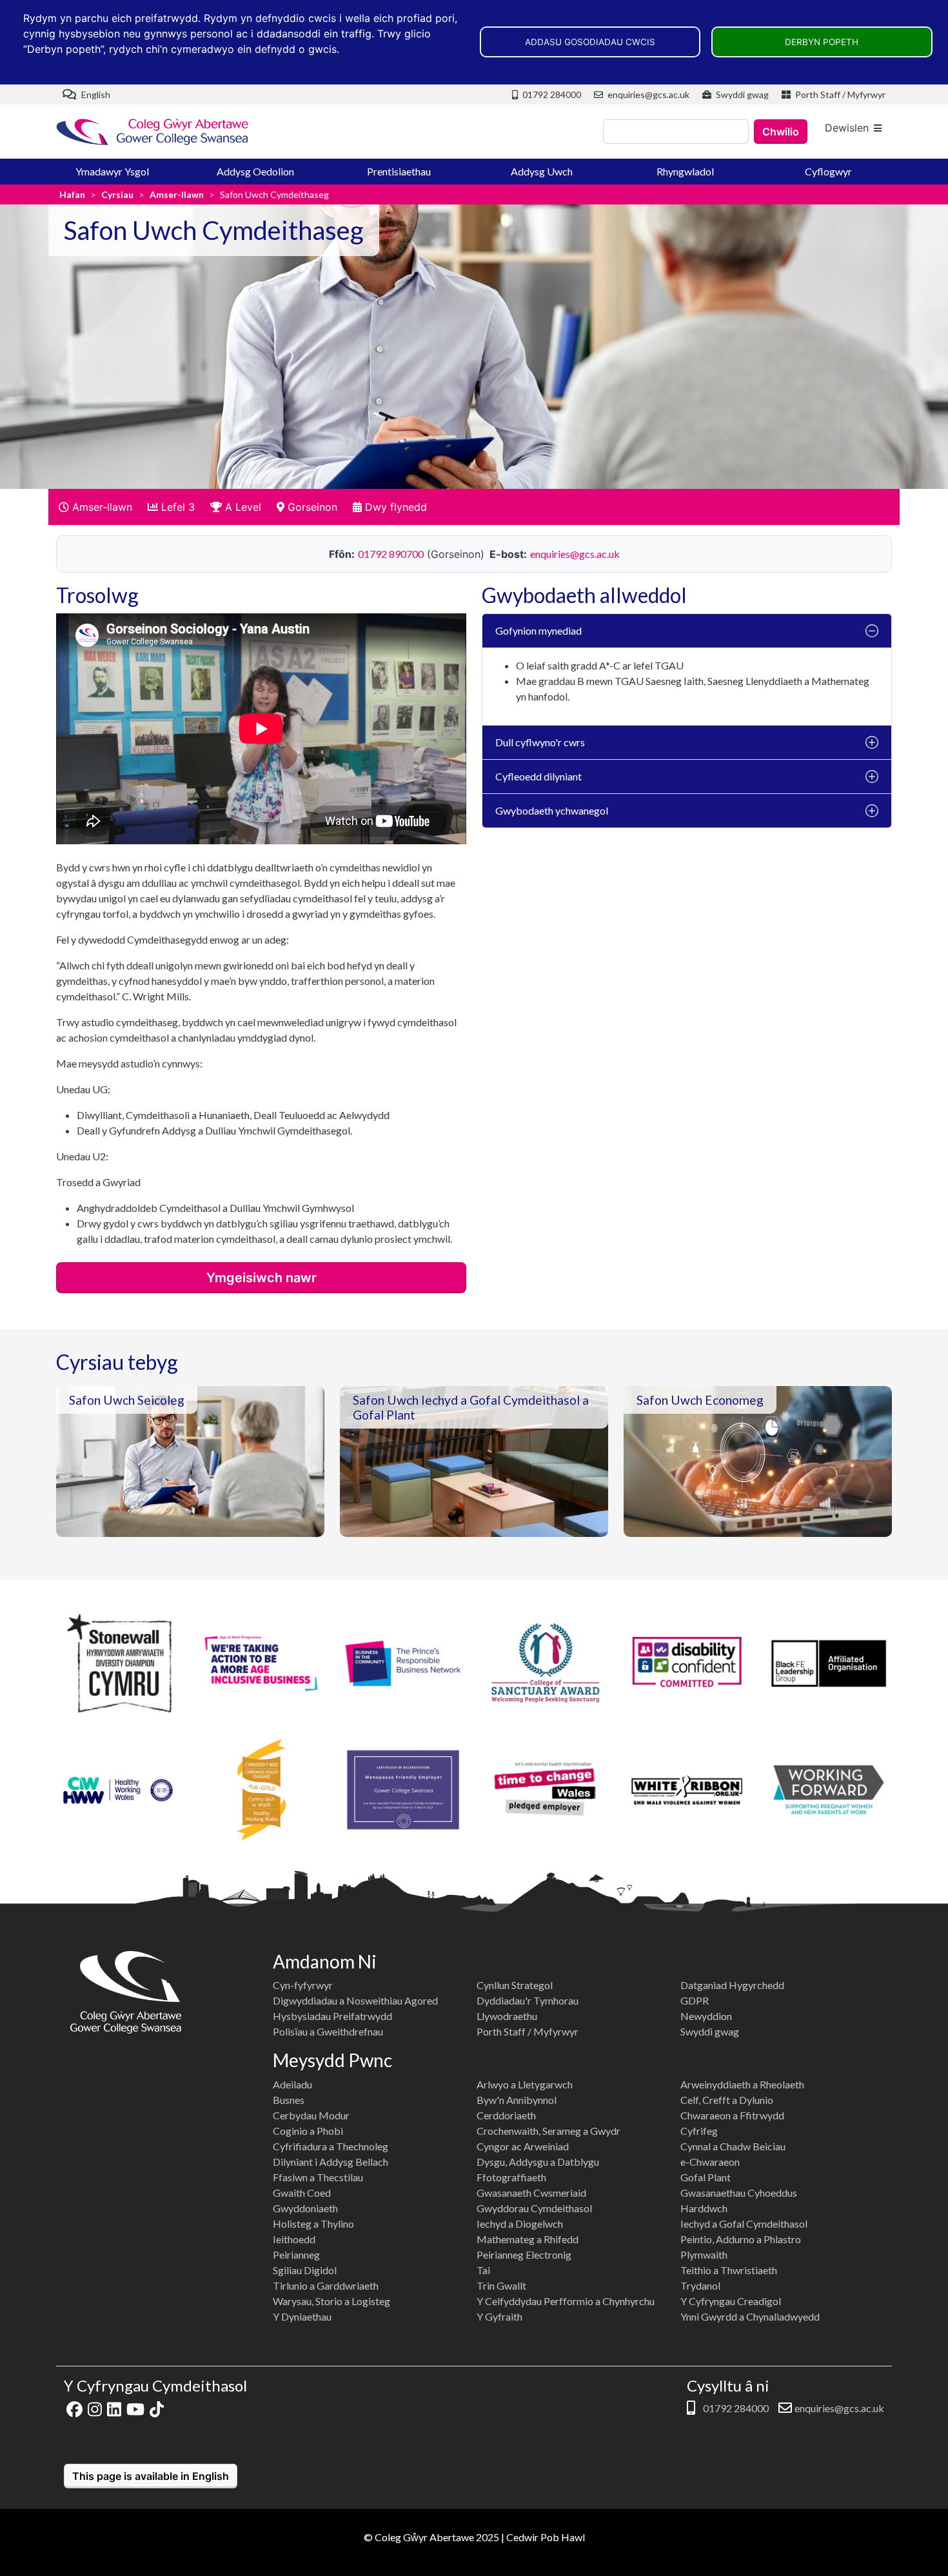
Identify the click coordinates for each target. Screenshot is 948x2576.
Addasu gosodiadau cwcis (590, 42)
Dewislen (847, 128)
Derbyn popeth (822, 42)
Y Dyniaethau (302, 2316)
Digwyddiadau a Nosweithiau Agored (355, 2000)
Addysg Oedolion (255, 171)
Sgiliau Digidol (305, 2270)
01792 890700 (391, 554)
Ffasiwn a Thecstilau (318, 2177)
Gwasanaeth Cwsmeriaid (531, 2193)
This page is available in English (151, 2476)
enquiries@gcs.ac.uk (647, 94)
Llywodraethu (507, 2016)
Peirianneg (296, 2254)
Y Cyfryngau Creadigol (731, 2301)
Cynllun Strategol (515, 1985)
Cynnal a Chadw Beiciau (733, 2146)
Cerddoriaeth (506, 2115)
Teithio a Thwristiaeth (729, 2270)
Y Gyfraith (499, 2316)
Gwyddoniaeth (305, 2208)
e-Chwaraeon (710, 2162)
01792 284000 (551, 94)
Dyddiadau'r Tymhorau (528, 2000)
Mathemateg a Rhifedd (528, 2239)
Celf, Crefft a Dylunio (727, 2100)
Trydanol (700, 2285)
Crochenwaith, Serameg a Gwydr (548, 2131)
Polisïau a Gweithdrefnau (328, 2031)
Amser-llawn (177, 194)
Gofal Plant (706, 2177)
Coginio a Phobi (308, 2131)
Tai (483, 2270)
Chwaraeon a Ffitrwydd (732, 2115)
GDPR (695, 2000)
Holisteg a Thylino (313, 2224)
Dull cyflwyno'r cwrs (540, 742)
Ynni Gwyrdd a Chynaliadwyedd (750, 2316)
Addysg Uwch (542, 171)
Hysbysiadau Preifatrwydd (332, 2016)
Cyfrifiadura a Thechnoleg (331, 2146)
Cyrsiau (117, 194)
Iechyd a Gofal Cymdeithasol (744, 2224)
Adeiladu (292, 2084)
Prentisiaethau (399, 171)
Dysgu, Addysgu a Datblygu (538, 2162)
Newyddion (706, 2016)
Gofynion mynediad (538, 630)
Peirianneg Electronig (524, 2254)
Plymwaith (704, 2254)
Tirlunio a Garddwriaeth (326, 2285)
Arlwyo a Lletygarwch (525, 2084)
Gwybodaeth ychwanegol (552, 810)
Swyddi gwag (741, 94)
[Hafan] (153, 132)
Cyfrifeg (699, 2131)
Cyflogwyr (828, 171)
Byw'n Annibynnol (517, 2100)
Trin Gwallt (501, 2285)
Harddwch (704, 2208)
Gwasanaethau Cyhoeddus (739, 2193)
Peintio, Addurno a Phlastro (741, 2239)
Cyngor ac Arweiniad (523, 2146)
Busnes (289, 2100)
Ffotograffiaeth (511, 2177)
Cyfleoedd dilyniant (538, 776)
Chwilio (781, 132)
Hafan (72, 194)
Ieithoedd (294, 2239)
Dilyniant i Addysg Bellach (331, 2162)
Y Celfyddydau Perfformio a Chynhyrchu (566, 2301)
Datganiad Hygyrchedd (732, 1985)
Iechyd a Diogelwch (520, 2224)
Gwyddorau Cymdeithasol (534, 2208)
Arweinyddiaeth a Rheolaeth (742, 2084)
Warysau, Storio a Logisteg (331, 2301)
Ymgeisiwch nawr (262, 1278)
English (95, 94)
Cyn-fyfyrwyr (303, 1985)
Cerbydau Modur (311, 2115)
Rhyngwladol (685, 171)
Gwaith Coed (302, 2193)
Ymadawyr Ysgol (112, 171)
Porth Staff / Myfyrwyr (839, 94)
